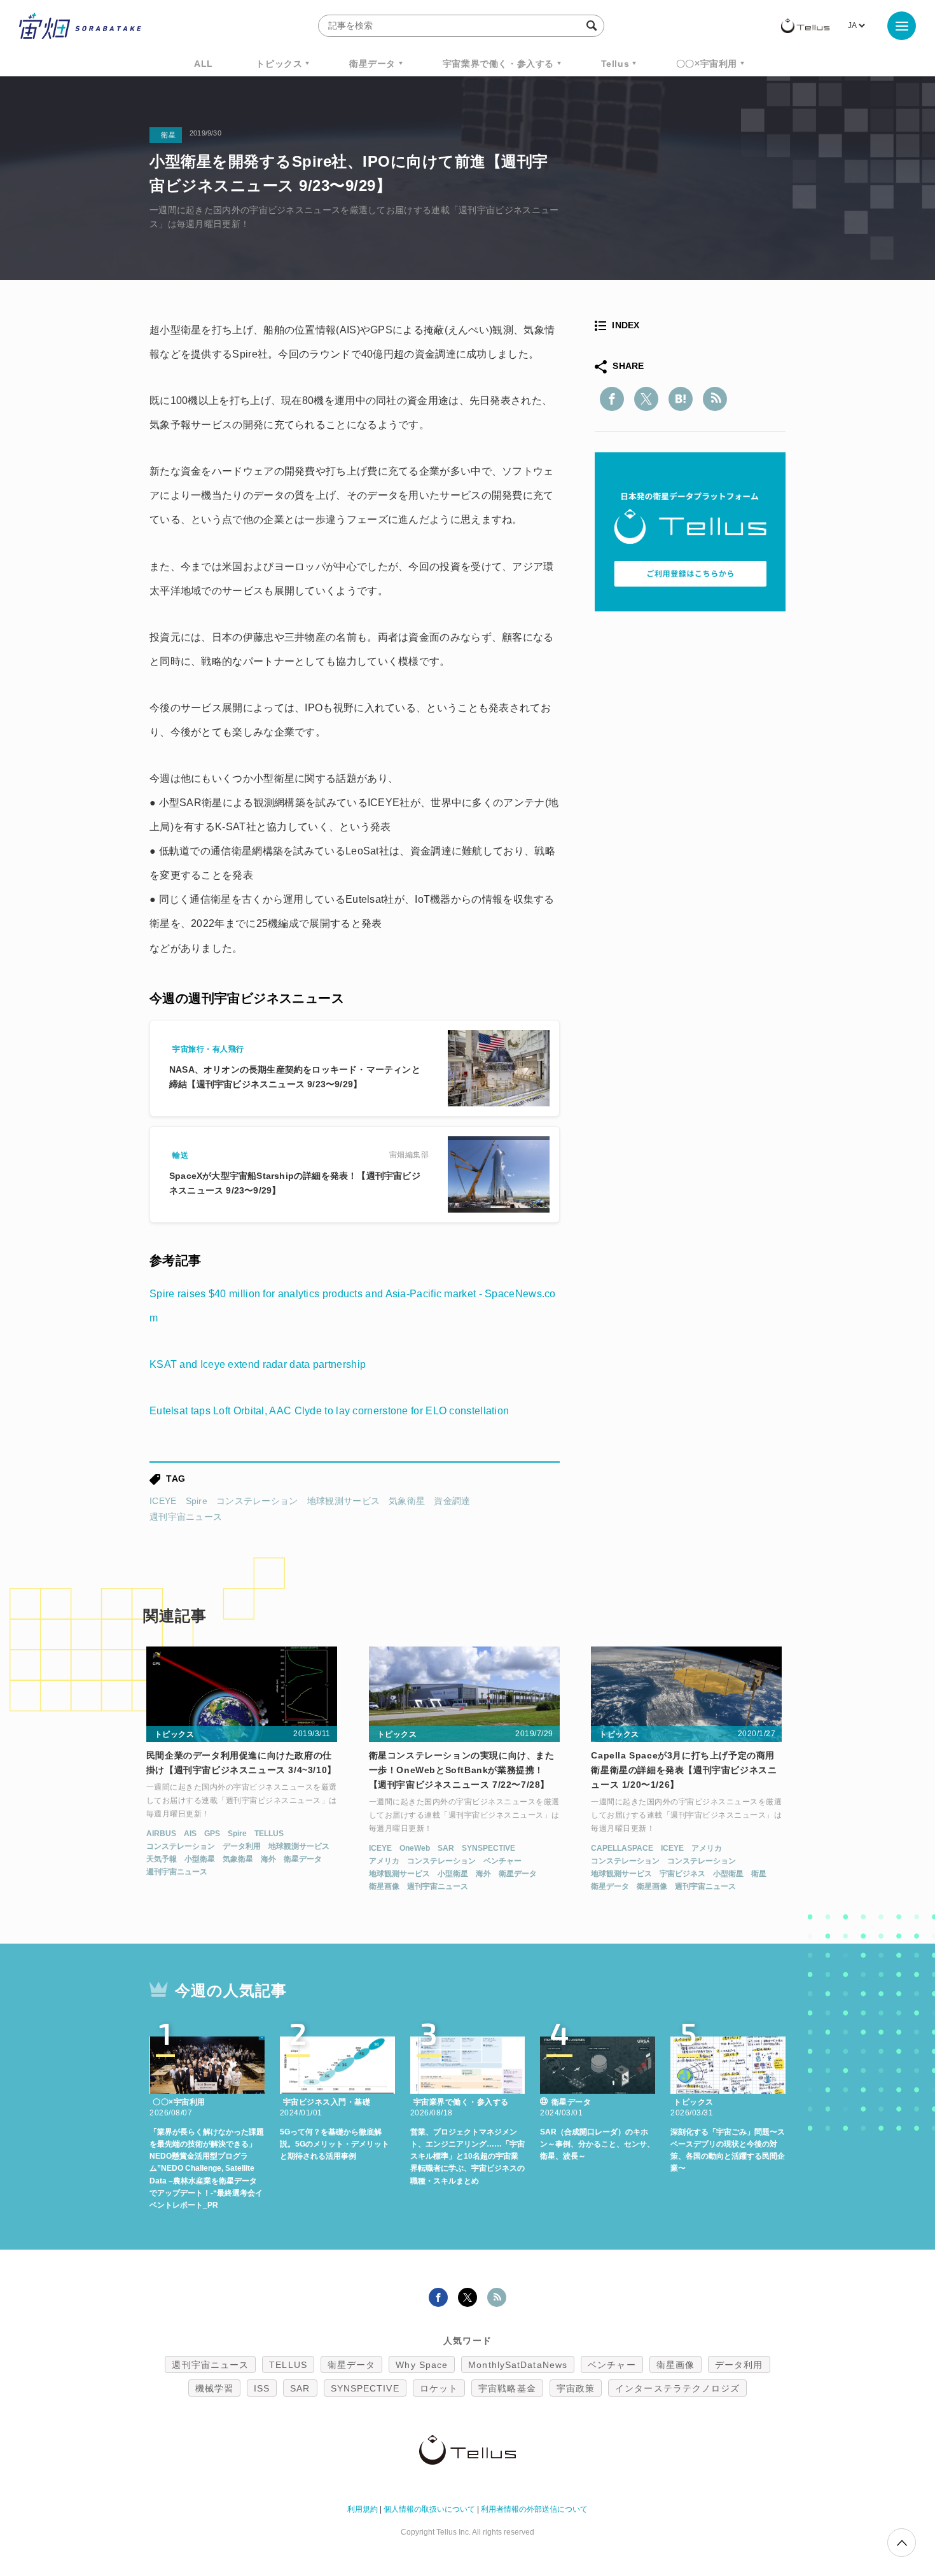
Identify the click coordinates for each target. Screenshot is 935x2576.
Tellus (615, 64)
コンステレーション (257, 1501)
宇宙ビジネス (682, 1874)
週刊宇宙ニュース (186, 1517)
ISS (262, 2388)
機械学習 (214, 2388)
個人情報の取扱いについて (429, 2509)
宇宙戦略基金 (507, 2388)
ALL (204, 64)
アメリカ (384, 1861)
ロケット (439, 2388)
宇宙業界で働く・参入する (498, 64)
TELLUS (269, 1834)
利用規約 (363, 2509)
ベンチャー (502, 1861)
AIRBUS (161, 1834)
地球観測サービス (343, 1501)
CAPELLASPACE (622, 1848)
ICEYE (163, 1501)
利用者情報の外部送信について (534, 2509)
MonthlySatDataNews (518, 2365)
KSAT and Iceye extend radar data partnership (258, 1364)
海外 (268, 1859)
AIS (190, 1834)
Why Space (422, 2365)
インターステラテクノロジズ (677, 2388)
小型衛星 (200, 1859)
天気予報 (162, 1859)
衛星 (759, 1874)
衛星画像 (384, 1886)
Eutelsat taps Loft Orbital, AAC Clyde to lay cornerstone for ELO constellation (329, 1411)
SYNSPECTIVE (488, 1848)
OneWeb (415, 1848)
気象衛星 (407, 1501)
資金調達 (452, 1501)
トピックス (279, 64)
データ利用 (242, 1846)
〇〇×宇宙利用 (707, 64)
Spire (197, 1501)
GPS (212, 1834)
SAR (446, 1848)
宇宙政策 (576, 2388)
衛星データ (372, 64)
